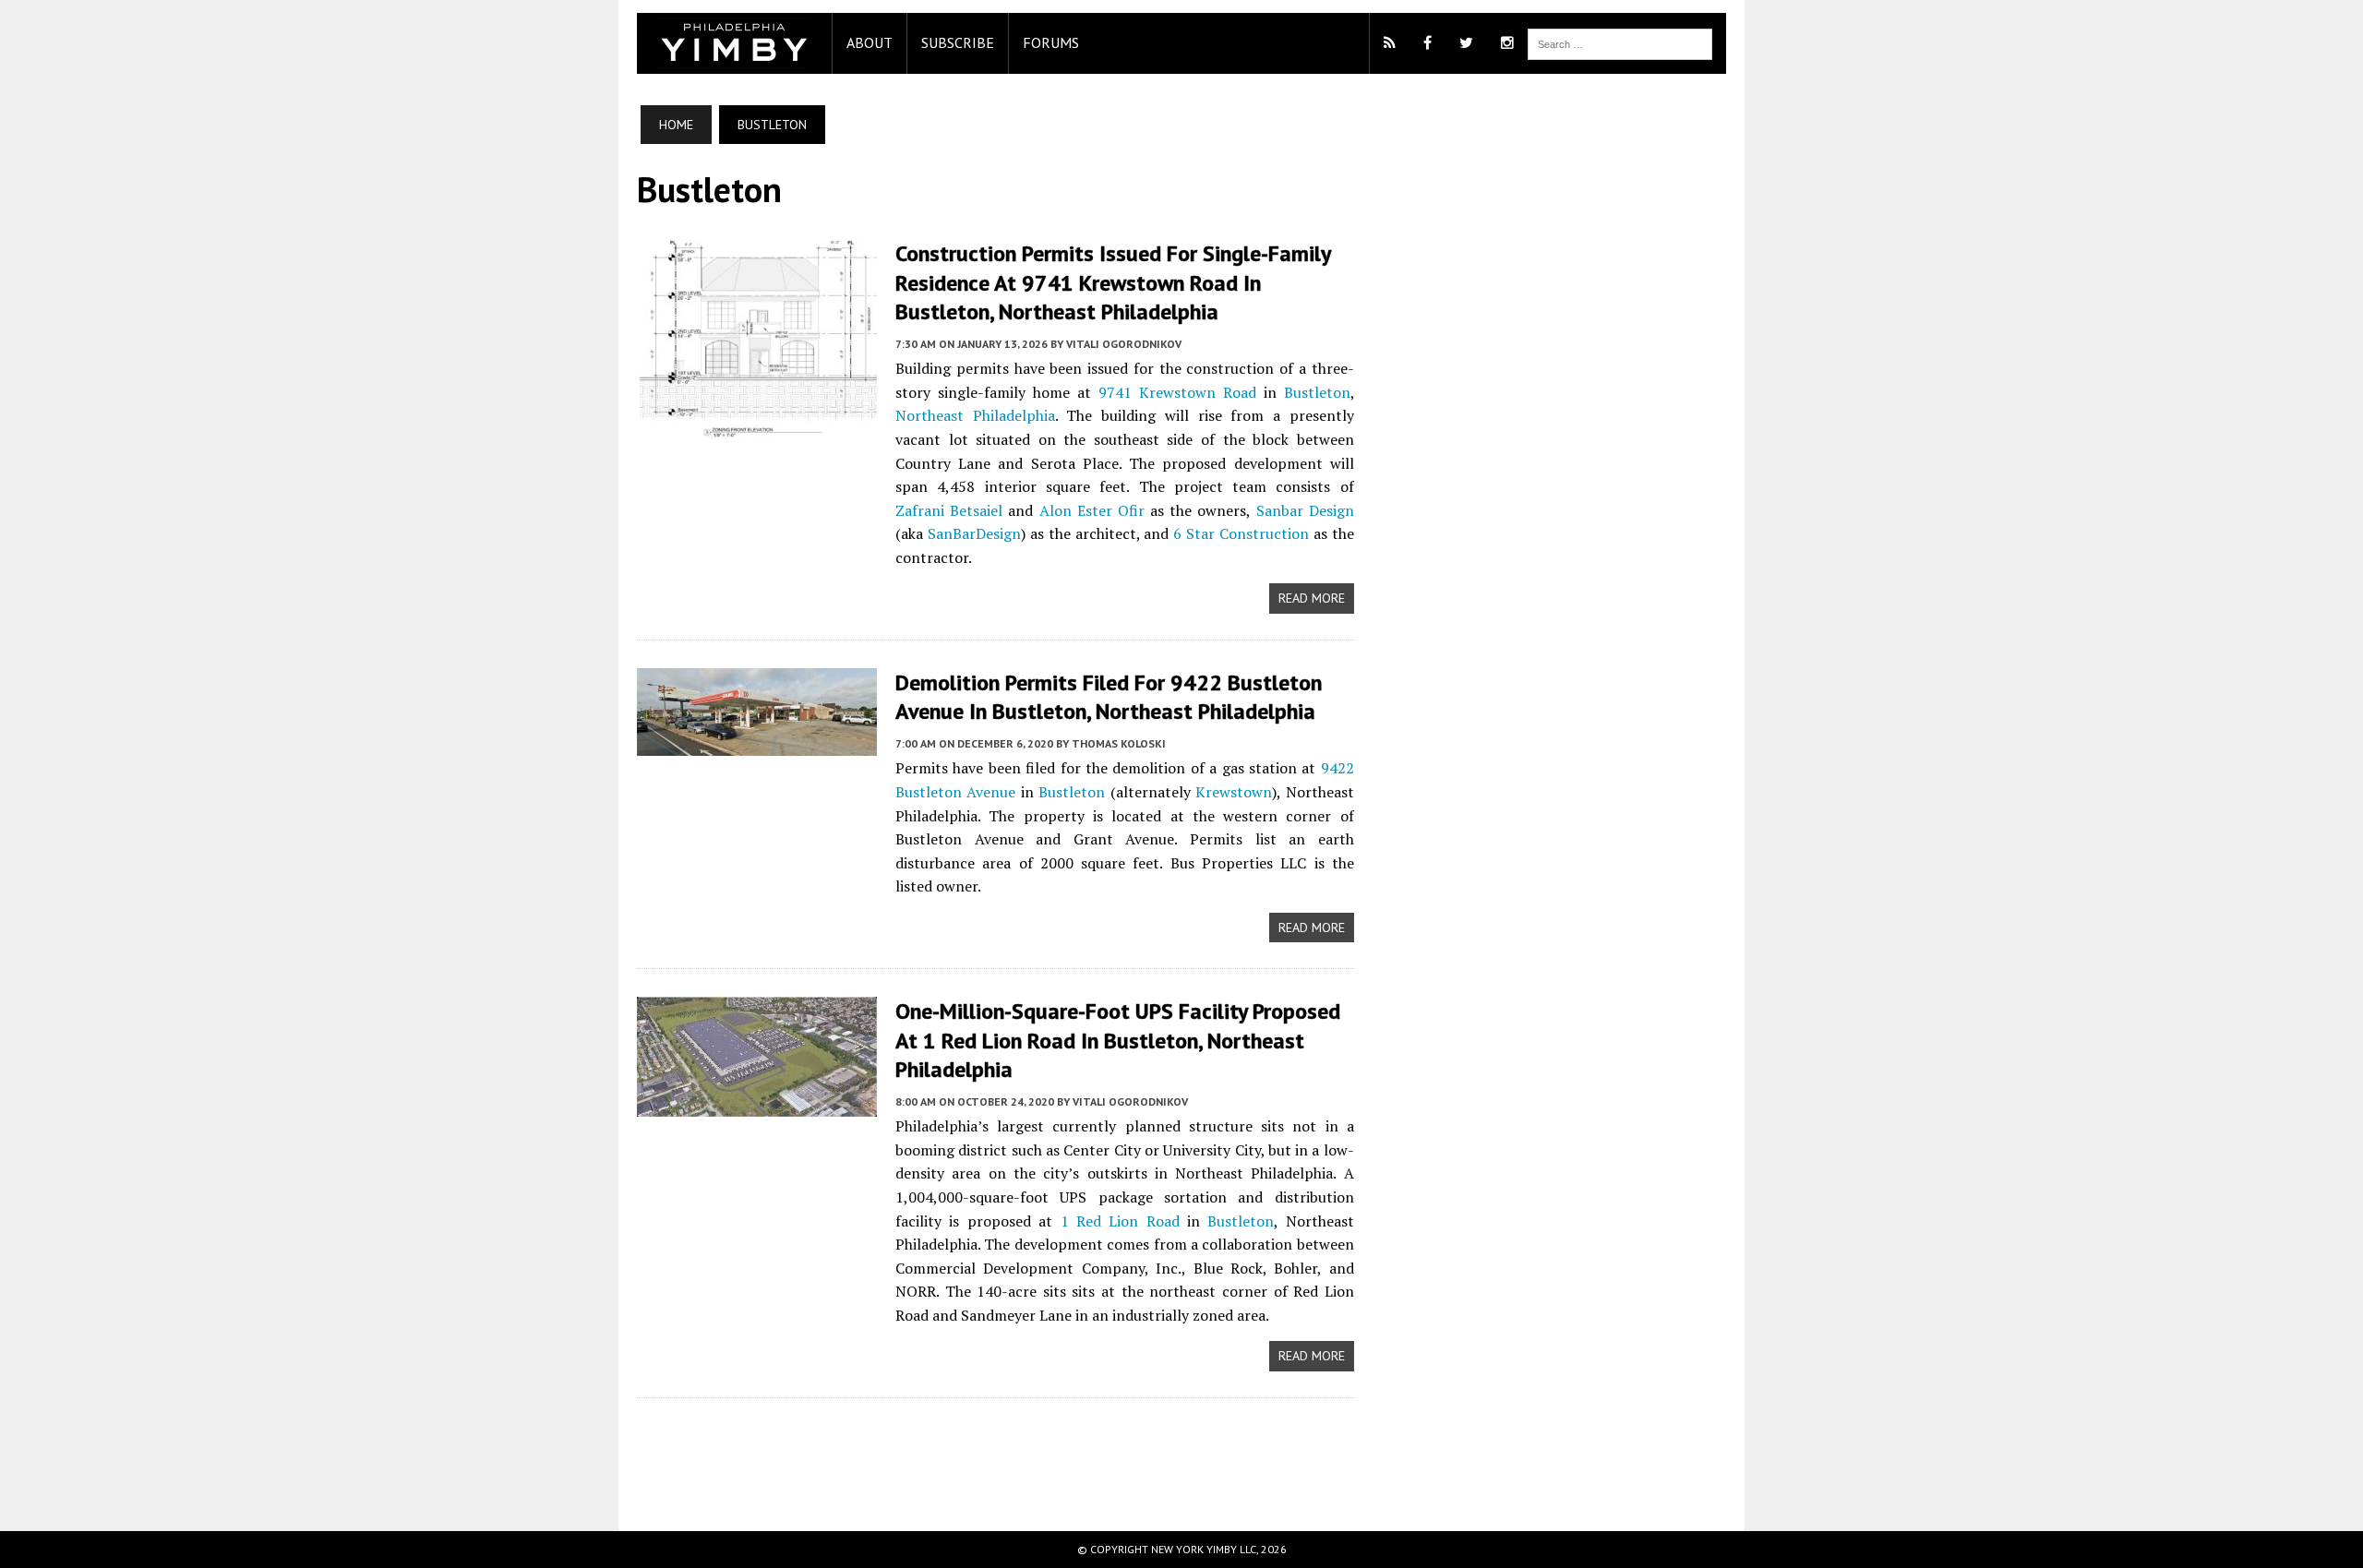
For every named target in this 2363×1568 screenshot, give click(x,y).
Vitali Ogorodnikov (1124, 344)
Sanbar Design (1305, 510)
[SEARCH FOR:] (1620, 42)
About (870, 42)
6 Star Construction (1241, 533)
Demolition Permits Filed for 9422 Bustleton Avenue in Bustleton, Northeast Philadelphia (1109, 697)
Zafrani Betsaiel (949, 510)
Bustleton (1317, 392)
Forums (1051, 42)
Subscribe (958, 42)
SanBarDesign (974, 533)
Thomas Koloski (1119, 743)
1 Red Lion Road (1120, 1221)
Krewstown (1234, 792)
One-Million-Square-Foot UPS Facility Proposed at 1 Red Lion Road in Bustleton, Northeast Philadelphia (1118, 1040)
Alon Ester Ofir (1092, 510)
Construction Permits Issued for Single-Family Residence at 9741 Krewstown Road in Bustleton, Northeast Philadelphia (1113, 282)
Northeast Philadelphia (975, 415)
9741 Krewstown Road (1177, 392)
